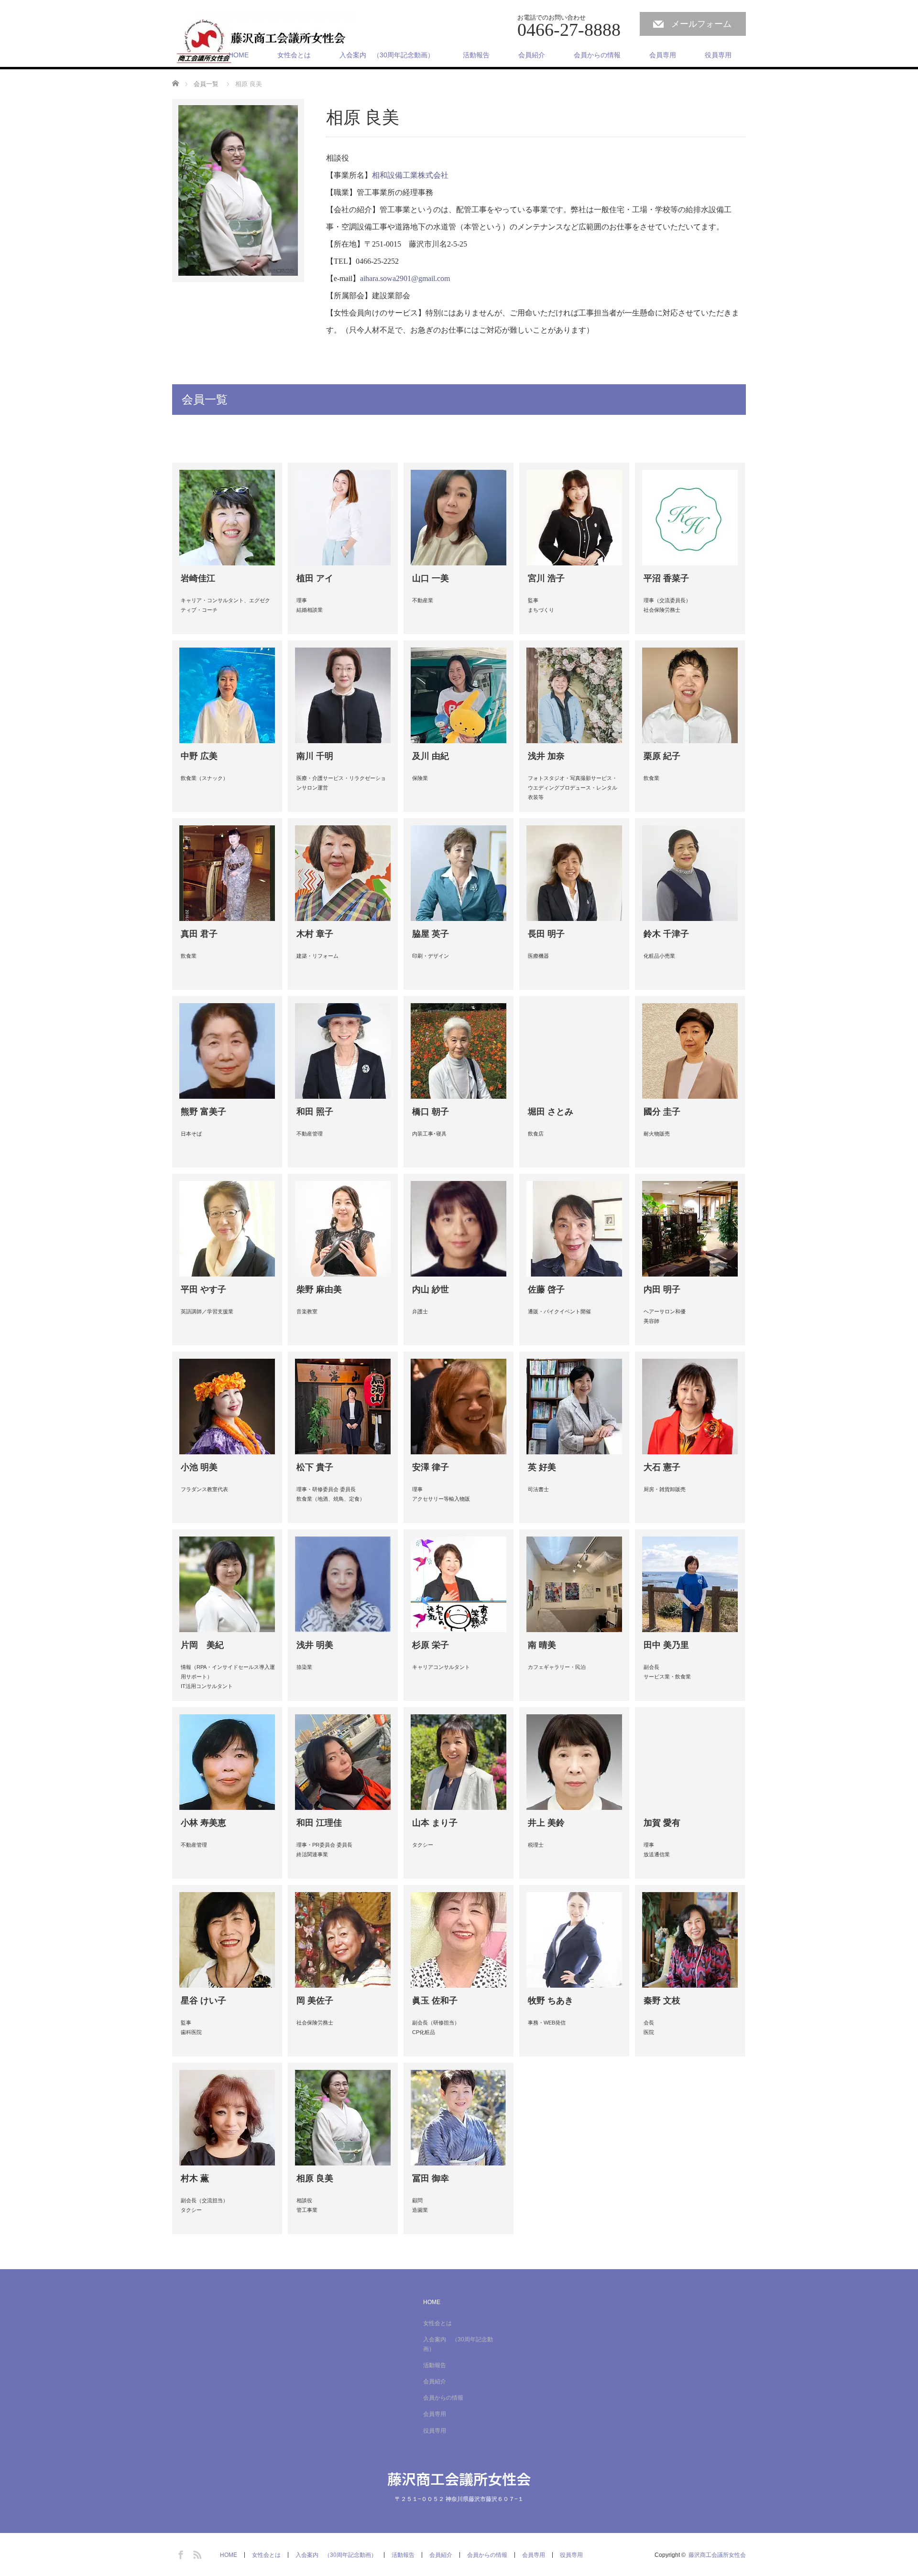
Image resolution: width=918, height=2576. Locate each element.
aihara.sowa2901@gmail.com (405, 278)
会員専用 (663, 55)
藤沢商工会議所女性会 (459, 2479)
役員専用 (718, 55)
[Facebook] (179, 2553)
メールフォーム (701, 24)
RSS (196, 2553)
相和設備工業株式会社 (410, 175)
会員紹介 (532, 55)
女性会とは (294, 55)
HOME (239, 55)
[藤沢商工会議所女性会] (263, 41)
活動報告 (476, 55)
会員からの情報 (597, 55)
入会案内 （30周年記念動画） (387, 55)
